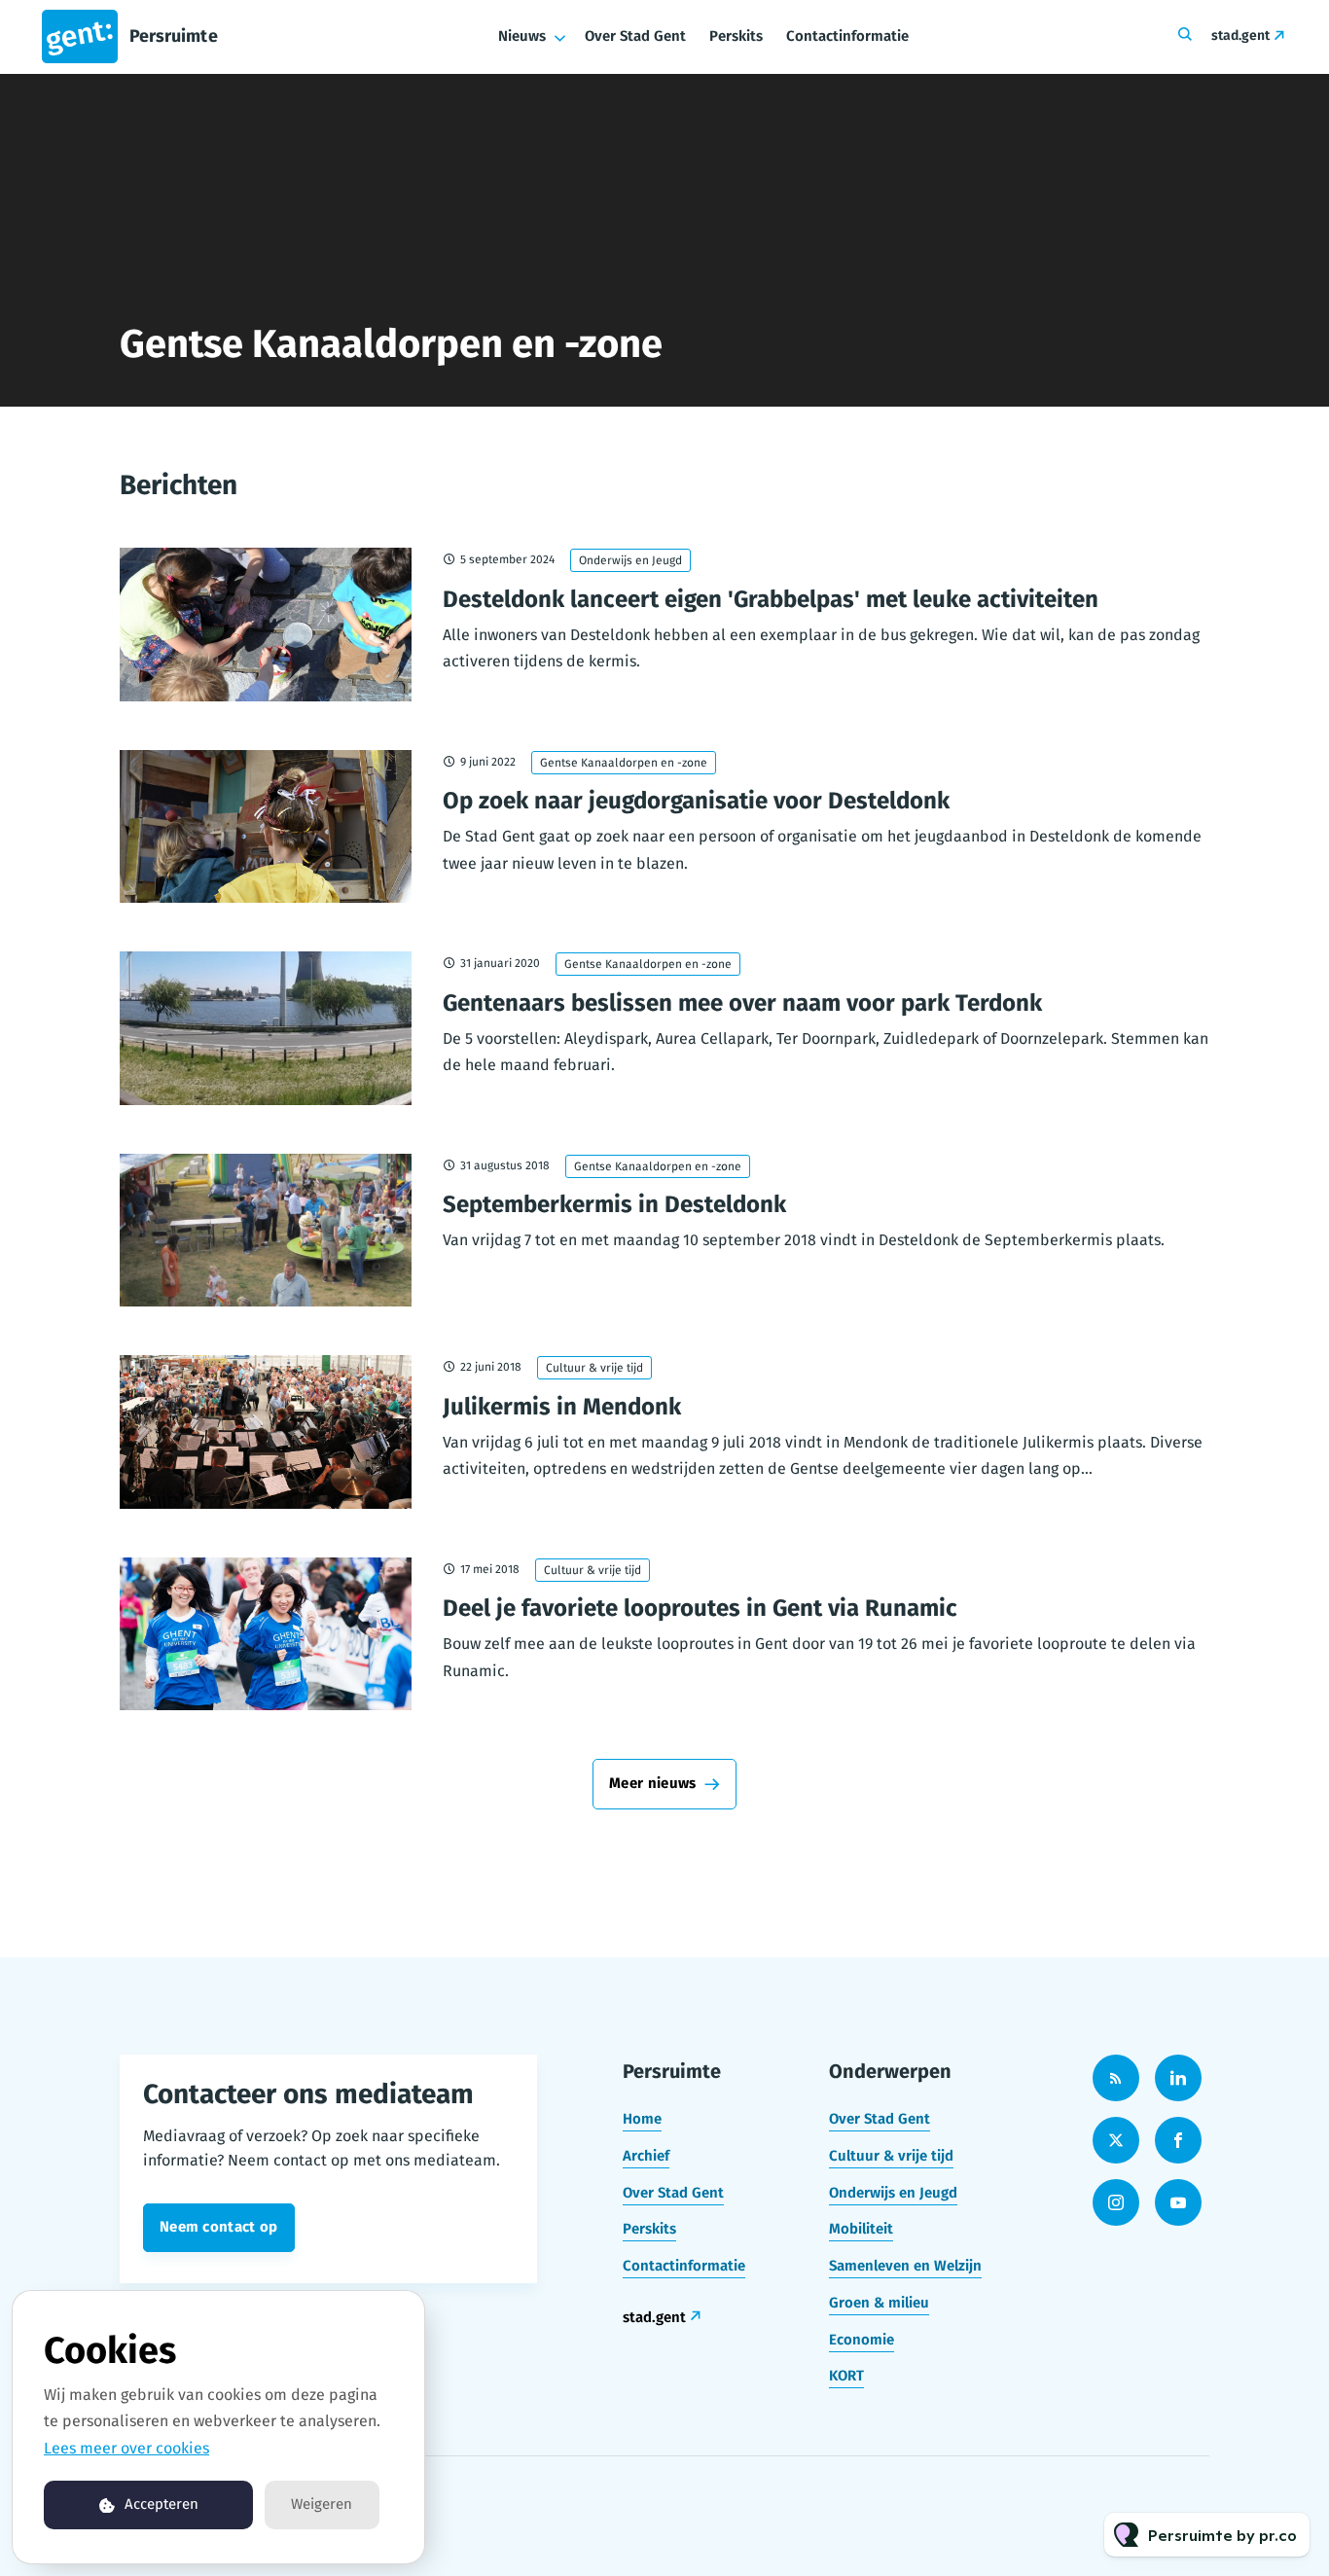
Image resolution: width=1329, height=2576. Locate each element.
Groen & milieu (879, 2303)
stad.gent (1240, 36)
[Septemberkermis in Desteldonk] (266, 1231)
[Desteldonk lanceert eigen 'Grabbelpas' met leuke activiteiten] (266, 625)
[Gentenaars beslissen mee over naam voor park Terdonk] (266, 1028)
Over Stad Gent (635, 36)
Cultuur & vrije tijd (594, 1368)
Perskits (736, 36)
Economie (862, 2340)
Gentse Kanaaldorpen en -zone (624, 763)
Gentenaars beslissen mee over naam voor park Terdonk (742, 1003)
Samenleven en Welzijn (905, 2266)
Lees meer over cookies (126, 2448)
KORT (846, 2376)
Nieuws (522, 36)
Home (642, 2119)
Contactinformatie (847, 36)
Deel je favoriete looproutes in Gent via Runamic (700, 1608)
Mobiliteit (861, 2229)
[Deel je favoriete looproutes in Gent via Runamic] (266, 1634)
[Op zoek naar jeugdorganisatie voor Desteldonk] (266, 827)
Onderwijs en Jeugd (630, 560)
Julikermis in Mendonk (562, 1407)
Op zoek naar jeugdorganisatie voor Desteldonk (696, 801)
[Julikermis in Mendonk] (266, 1432)
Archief (646, 2156)
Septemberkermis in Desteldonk (614, 1204)
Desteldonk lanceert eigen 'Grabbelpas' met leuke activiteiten (771, 599)
